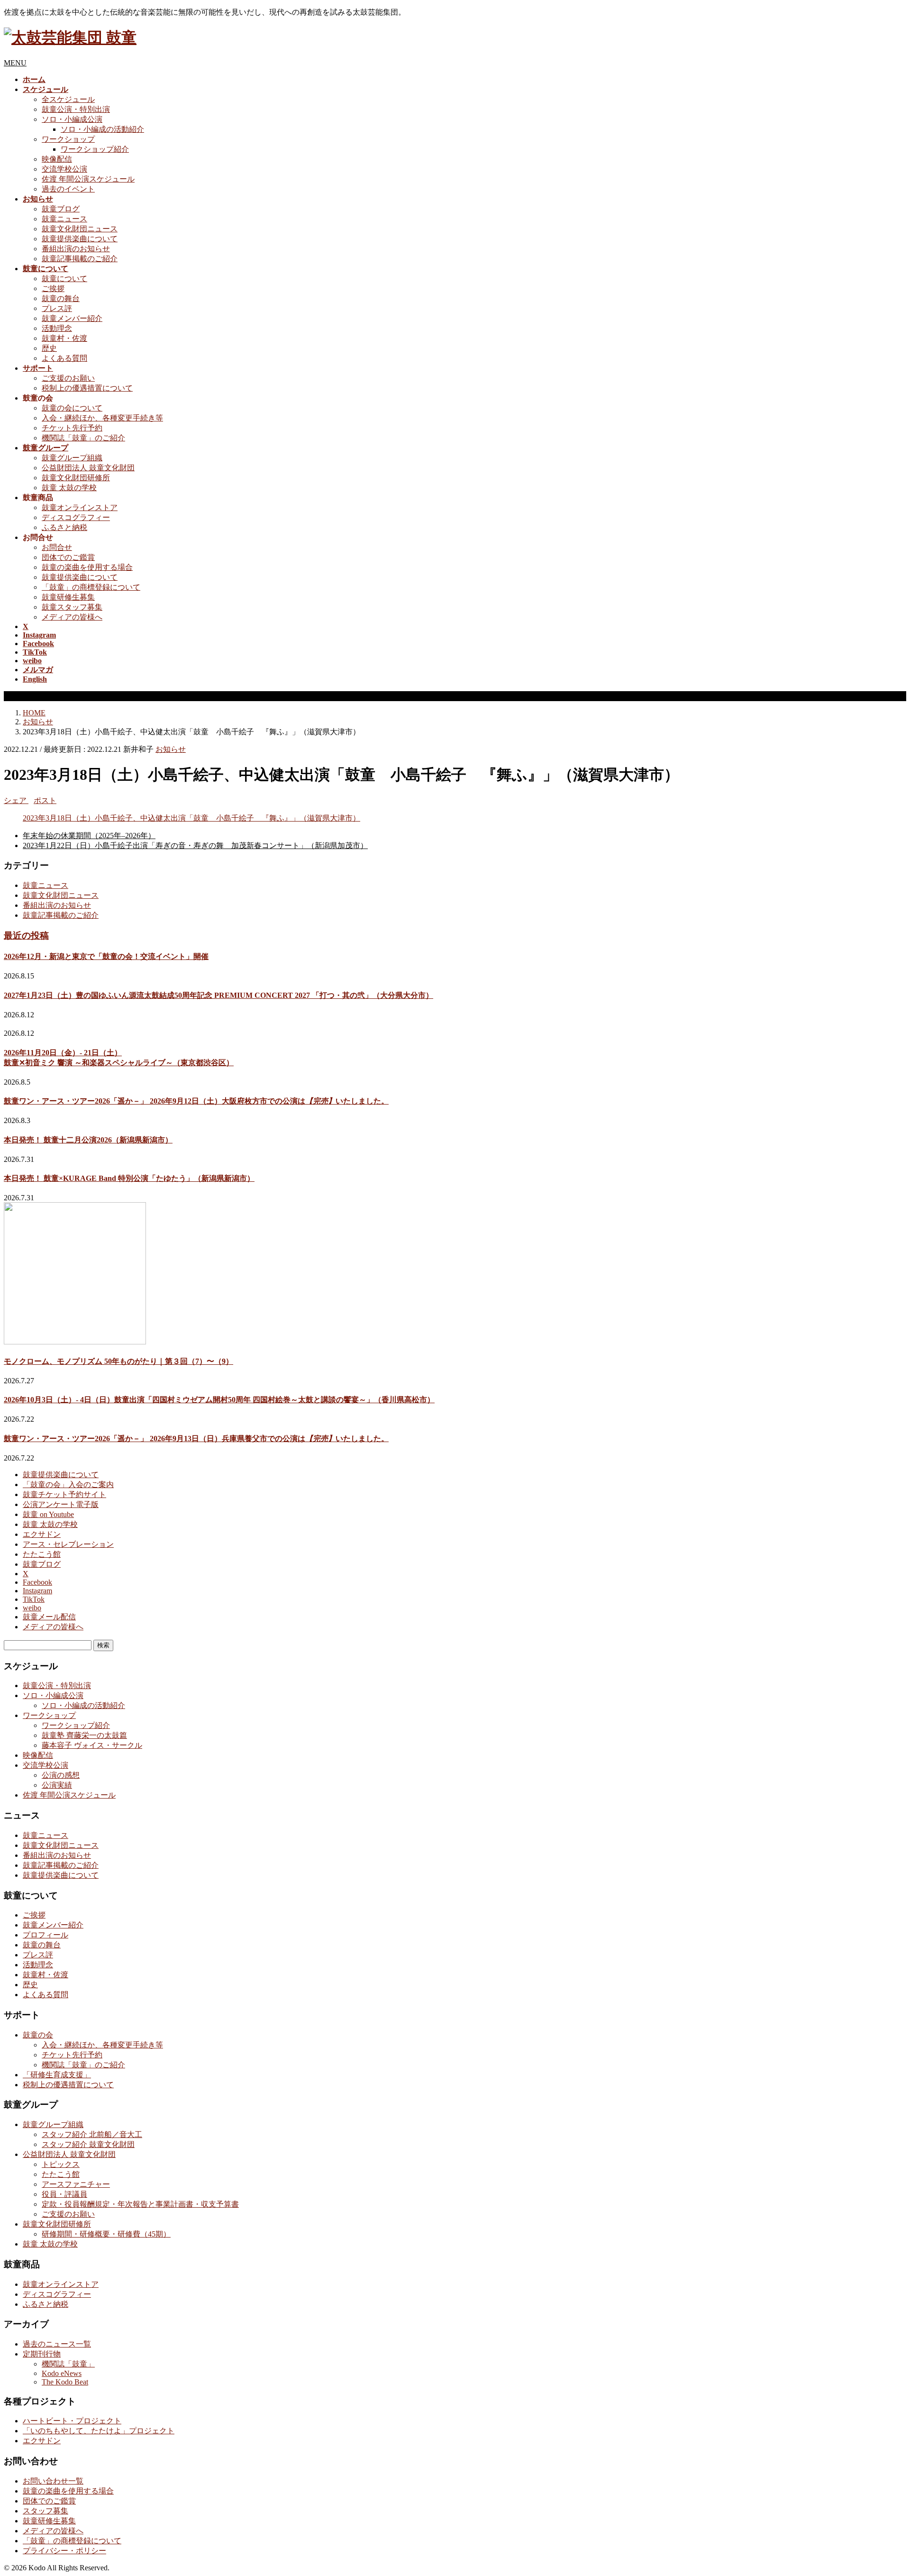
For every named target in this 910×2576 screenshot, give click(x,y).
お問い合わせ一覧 (53, 2481)
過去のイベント (68, 189)
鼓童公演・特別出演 (76, 109)
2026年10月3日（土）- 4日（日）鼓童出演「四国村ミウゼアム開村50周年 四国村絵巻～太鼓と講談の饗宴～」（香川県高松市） (219, 1400)
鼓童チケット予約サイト (64, 1494)
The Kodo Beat (65, 2382)
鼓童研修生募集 (68, 597)
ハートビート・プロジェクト (72, 2421)
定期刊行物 (42, 2354)
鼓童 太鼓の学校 (69, 488)
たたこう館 (42, 1554)
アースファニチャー (76, 2184)
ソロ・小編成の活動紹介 (102, 129)
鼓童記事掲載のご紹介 (80, 259)
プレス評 (57, 308)
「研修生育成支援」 (57, 2075)
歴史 (49, 348)
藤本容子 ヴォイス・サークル (92, 1745)
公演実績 (57, 1785)
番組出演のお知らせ (76, 249)
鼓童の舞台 (61, 298)
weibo (32, 1608)
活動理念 (57, 328)
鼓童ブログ (61, 209)
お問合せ (57, 547)
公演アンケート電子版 (61, 1504)
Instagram (37, 1591)
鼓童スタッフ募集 (72, 607)
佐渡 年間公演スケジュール (88, 179)
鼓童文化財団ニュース (80, 229)
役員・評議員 (64, 2194)
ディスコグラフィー (76, 517)
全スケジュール (68, 99)
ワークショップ (68, 139)
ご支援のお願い (68, 378)
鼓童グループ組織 (72, 458)
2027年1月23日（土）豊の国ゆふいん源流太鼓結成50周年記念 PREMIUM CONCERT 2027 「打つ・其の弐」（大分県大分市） (218, 995)
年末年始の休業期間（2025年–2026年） (89, 836)
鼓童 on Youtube (48, 1514)
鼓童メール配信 (49, 1617)
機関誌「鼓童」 (68, 2364)
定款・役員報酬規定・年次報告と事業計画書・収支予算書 (140, 2204)
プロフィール (45, 1935)
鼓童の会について (72, 408)
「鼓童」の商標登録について (91, 587)
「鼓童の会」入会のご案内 (68, 1484)
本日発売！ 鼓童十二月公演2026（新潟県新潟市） (88, 1140)
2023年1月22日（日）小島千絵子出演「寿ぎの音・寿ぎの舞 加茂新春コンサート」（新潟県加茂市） (195, 845)
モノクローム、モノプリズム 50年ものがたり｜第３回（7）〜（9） (118, 1361)
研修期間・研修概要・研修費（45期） (106, 2234)
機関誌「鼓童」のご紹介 (83, 438)
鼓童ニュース (64, 219)
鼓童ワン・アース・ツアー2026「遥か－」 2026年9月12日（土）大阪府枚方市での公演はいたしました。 (196, 1101)
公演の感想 (61, 1775)
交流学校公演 (64, 169)
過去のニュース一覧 (57, 2344)
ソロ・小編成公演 (72, 119)
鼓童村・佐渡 (64, 338)
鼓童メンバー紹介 (72, 318)
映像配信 (57, 159)
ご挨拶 (53, 288)
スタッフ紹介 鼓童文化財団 (88, 2144)
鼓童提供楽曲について (80, 239)
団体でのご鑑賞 (68, 557)
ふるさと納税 (64, 527)
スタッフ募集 (45, 2511)
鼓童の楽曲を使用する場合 (87, 567)
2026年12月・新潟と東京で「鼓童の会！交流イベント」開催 (106, 956)
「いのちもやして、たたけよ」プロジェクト (99, 2431)
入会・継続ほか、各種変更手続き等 (102, 418)
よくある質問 (64, 358)
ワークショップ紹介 (95, 149)
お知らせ (171, 749)
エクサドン (42, 1534)
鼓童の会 (38, 2035)
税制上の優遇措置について (87, 388)
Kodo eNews (62, 2373)
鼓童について (64, 279)
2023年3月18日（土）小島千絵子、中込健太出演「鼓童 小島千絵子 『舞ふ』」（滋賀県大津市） (191, 818)
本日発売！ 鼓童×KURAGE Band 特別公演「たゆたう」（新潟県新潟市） (129, 1178)
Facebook (37, 1582)
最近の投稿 (26, 936)
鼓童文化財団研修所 (76, 478)
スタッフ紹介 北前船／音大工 (92, 2134)
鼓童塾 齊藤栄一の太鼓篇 (84, 1735)
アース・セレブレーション (68, 1544)
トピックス (61, 2164)
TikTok (34, 1599)
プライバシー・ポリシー (64, 2551)
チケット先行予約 (72, 428)
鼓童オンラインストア (80, 507)
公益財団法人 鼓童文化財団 (88, 468)
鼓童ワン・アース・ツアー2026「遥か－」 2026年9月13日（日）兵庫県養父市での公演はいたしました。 (196, 1439)
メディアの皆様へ (72, 617)
